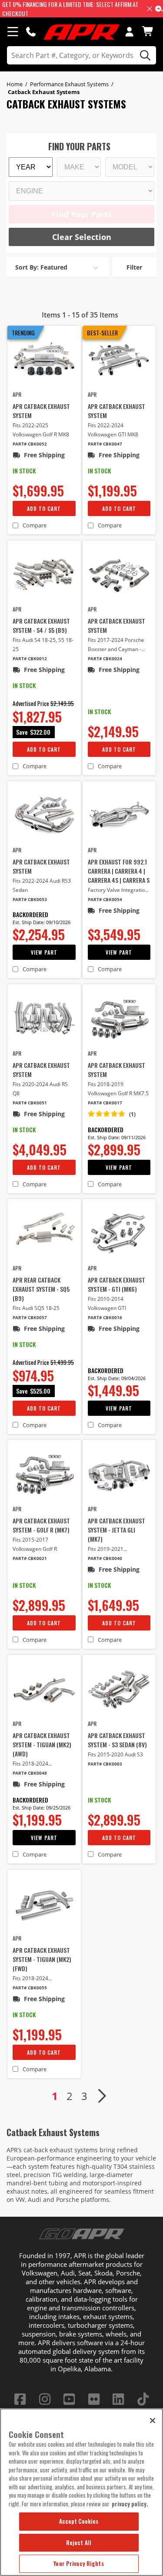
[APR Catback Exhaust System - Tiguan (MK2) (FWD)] (44, 1904)
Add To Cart (44, 508)
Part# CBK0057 (30, 1318)
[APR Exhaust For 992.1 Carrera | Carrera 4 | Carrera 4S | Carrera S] (119, 815)
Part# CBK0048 (30, 1773)
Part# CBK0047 (105, 444)
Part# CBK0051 (30, 1103)
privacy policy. (130, 2504)
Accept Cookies (79, 2521)
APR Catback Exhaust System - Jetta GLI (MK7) (116, 1530)
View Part (44, 952)
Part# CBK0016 (105, 1318)
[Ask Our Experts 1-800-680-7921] (31, 31)
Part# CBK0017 (105, 1103)
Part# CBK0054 (105, 900)
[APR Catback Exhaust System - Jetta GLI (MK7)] (119, 1474)
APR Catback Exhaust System (41, 411)
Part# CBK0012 (30, 659)
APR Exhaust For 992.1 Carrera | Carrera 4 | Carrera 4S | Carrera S (119, 871)
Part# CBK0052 (30, 444)
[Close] (153, 2421)
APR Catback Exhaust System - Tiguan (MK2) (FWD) (42, 1959)
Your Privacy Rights (78, 2563)
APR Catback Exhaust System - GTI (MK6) (116, 1284)
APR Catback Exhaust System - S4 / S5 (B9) (41, 625)
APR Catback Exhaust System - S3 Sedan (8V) (117, 1740)
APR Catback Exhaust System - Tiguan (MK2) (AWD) (42, 1744)
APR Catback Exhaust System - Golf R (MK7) (41, 1525)
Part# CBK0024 (105, 659)
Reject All (79, 2542)
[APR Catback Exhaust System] (44, 360)
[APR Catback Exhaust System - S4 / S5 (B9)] (44, 575)
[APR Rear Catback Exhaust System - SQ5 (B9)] (44, 1233)
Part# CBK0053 (30, 900)
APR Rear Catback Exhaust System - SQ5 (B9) (41, 1289)
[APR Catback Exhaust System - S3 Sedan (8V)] (119, 1689)
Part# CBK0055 (30, 1988)
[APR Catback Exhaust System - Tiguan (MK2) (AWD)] (44, 1689)
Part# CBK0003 (105, 1764)
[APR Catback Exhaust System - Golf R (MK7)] (44, 1474)
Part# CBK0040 (105, 1558)
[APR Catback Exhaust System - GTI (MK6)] (119, 1233)
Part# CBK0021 (30, 1558)
